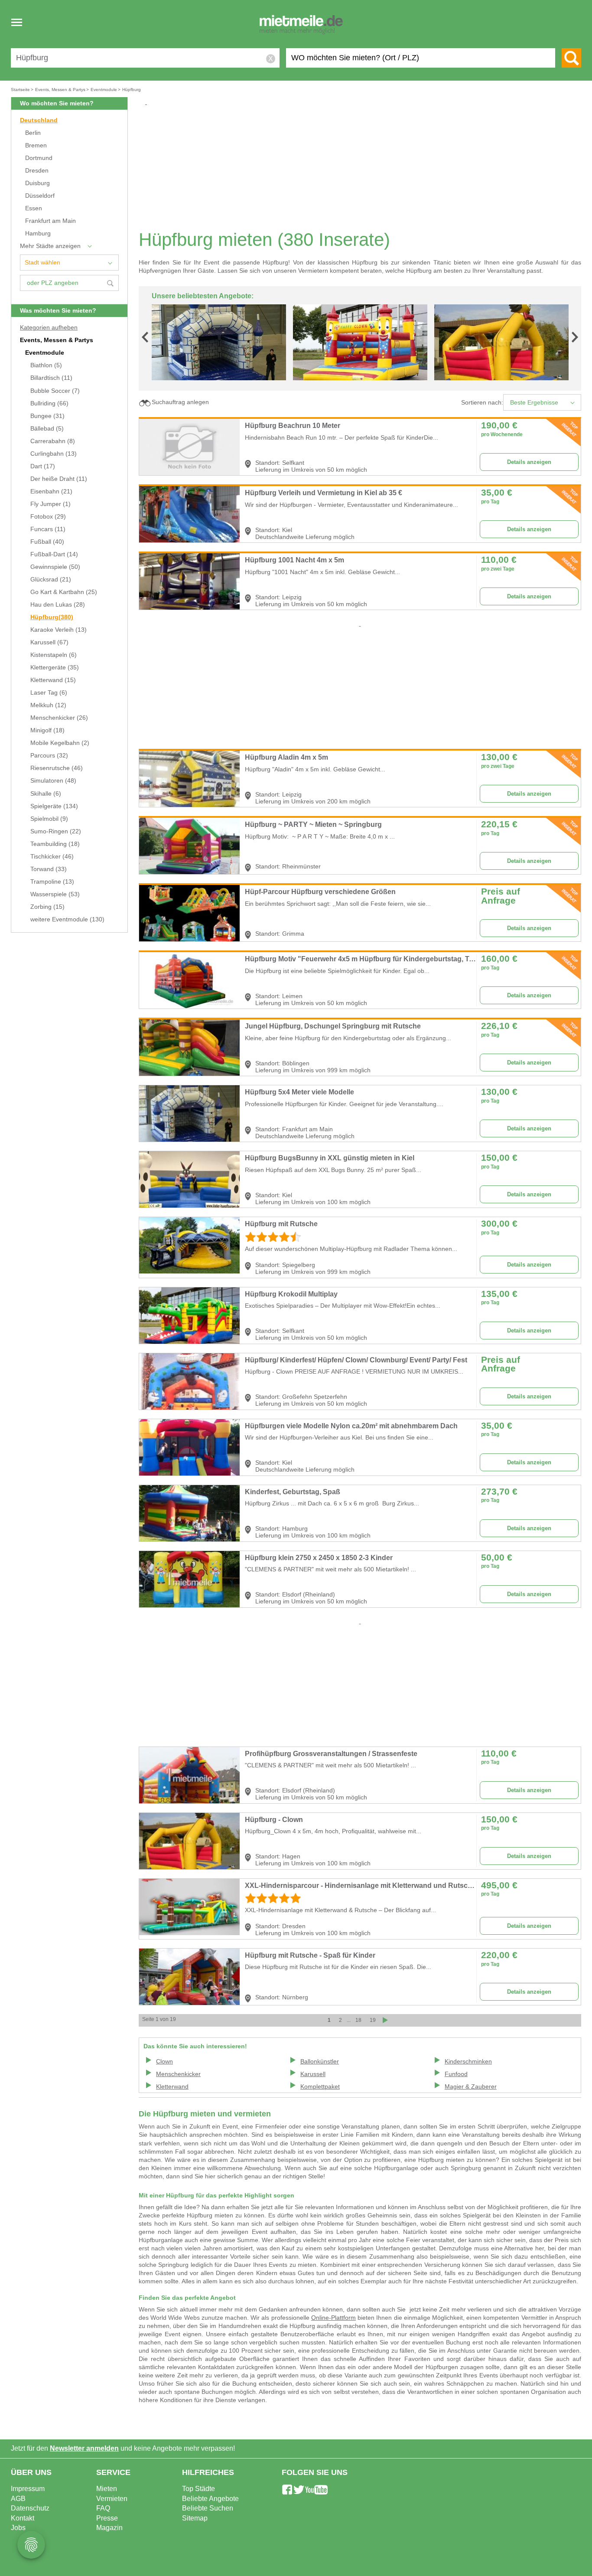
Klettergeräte (55, 668)
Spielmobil (49, 819)
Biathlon (46, 365)
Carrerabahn (53, 441)
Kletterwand (53, 680)
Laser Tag (49, 693)
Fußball (47, 542)
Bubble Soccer (55, 391)
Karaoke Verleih (59, 630)
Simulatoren (53, 781)
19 (373, 2020)
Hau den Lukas (58, 605)
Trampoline (52, 882)
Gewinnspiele (55, 567)
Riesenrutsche (57, 768)
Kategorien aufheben (49, 328)
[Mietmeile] (301, 25)
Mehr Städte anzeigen (50, 246)
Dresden (37, 171)
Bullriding (49, 403)
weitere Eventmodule (67, 919)
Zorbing (47, 907)
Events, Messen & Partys (57, 340)
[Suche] (571, 58)
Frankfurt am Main (50, 221)
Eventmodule (45, 353)
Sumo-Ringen (56, 831)
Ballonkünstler (320, 2062)
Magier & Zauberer (471, 2087)
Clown (164, 2062)
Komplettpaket (320, 2087)
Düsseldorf (40, 196)
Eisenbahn (51, 491)
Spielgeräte (54, 806)
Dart (43, 466)
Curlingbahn (54, 454)
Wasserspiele (55, 894)
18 (358, 2020)
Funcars (48, 529)
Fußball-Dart (54, 554)
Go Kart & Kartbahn (64, 592)
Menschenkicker (59, 718)
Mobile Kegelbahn (60, 743)
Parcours (49, 756)
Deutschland (39, 120)
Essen (34, 208)
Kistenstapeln (54, 655)
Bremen (36, 145)
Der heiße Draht (59, 479)
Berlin (33, 133)
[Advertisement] (363, 167)
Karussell (49, 642)
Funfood (456, 2074)
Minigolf (47, 730)
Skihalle (46, 794)
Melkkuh (48, 705)
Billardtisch (51, 378)
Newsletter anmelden (84, 2448)
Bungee (47, 416)
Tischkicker (52, 857)
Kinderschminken (468, 2062)
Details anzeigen (529, 462)
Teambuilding (55, 844)
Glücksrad (51, 580)
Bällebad (47, 429)
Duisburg (37, 183)
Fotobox (48, 517)
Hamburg (38, 233)
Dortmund (39, 158)
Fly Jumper (50, 504)
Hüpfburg (52, 617)
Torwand (49, 869)
